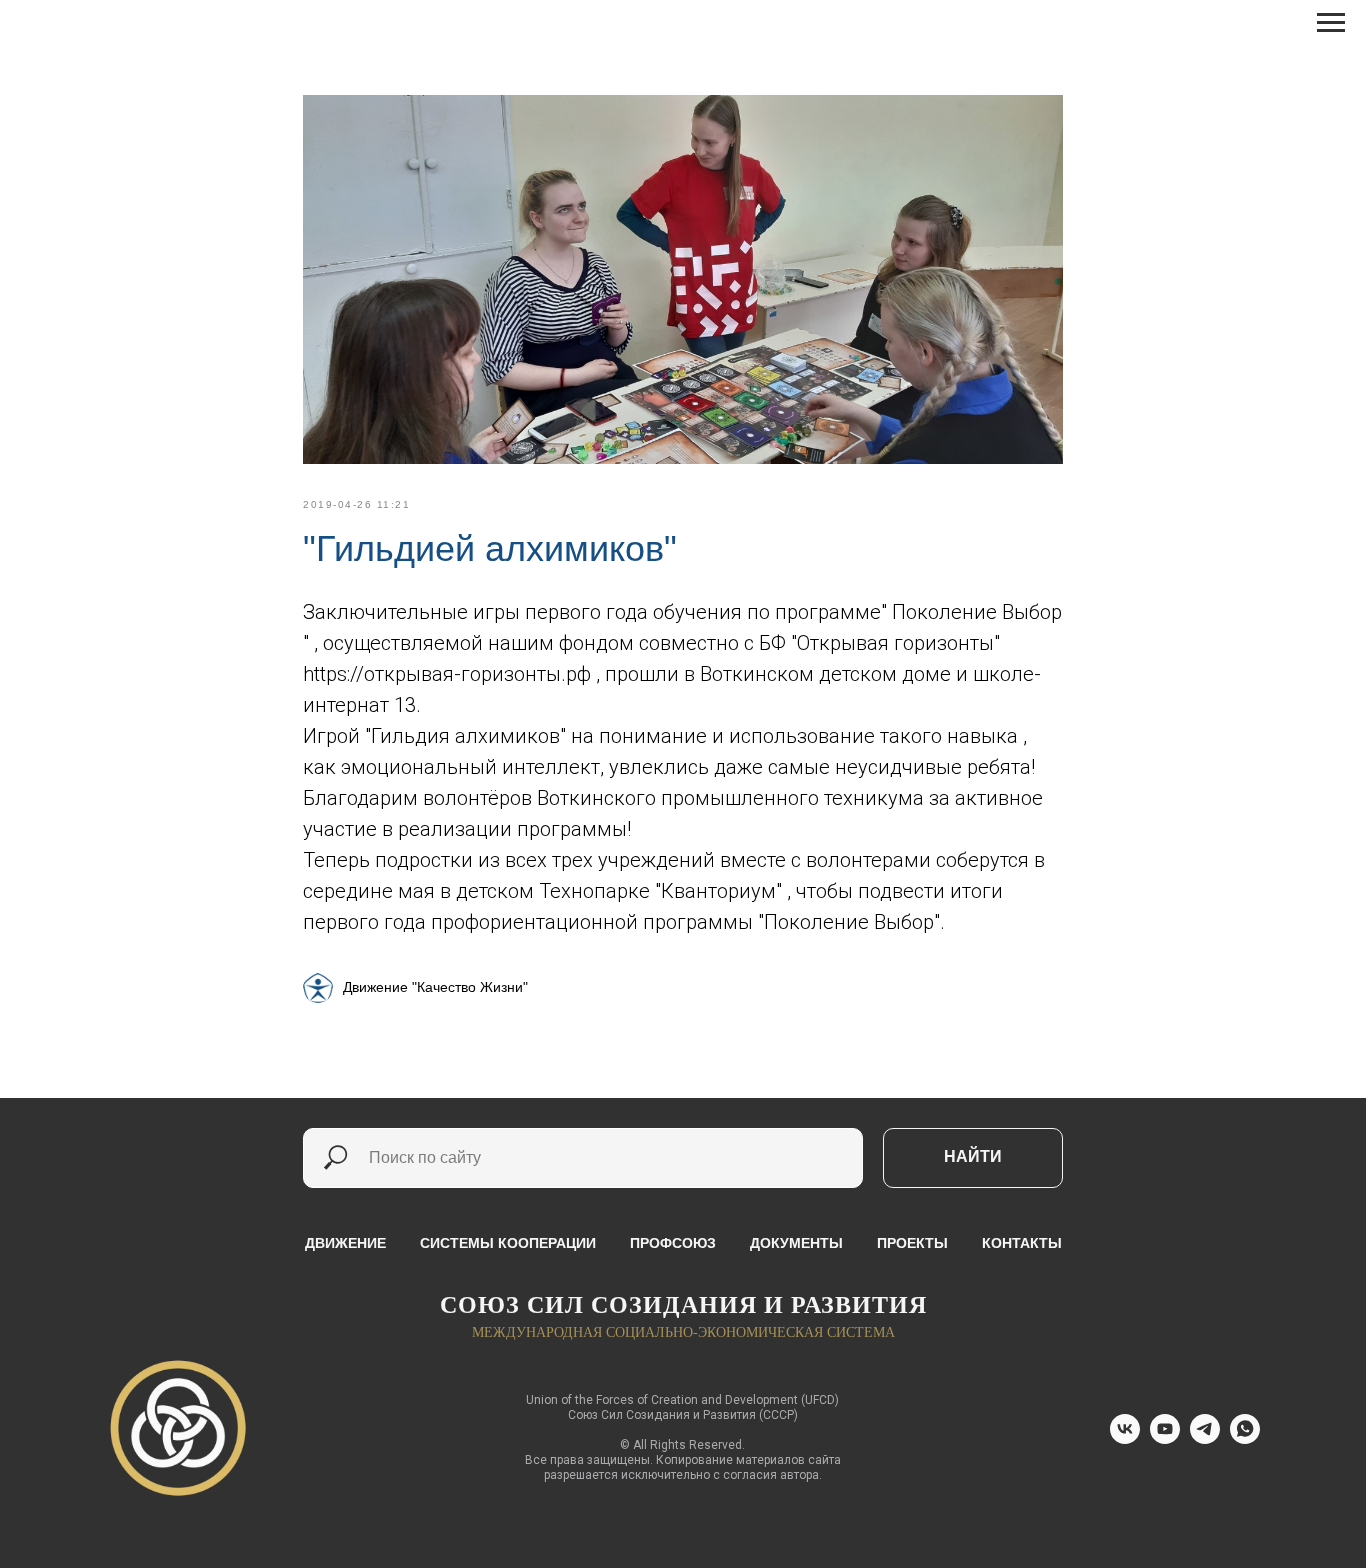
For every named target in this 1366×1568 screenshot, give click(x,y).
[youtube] (1165, 1438)
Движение (345, 1243)
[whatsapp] (1245, 1438)
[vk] (1125, 1438)
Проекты (912, 1243)
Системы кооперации (508, 1243)
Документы (796, 1243)
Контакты (1022, 1243)
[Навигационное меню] (1331, 23)
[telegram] (1205, 1438)
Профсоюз (673, 1243)
